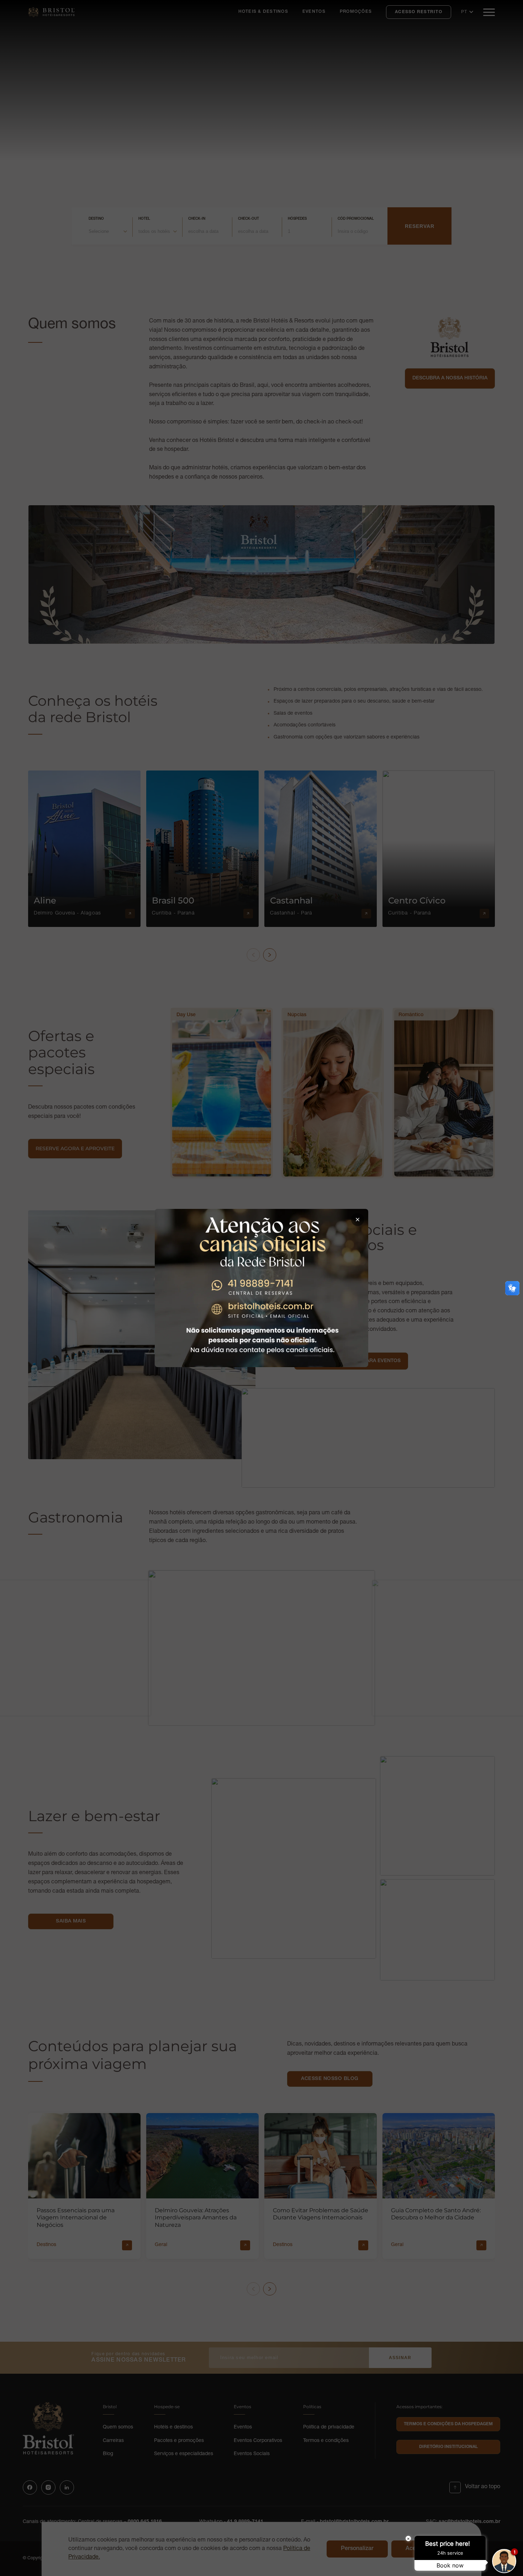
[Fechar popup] (358, 1220)
